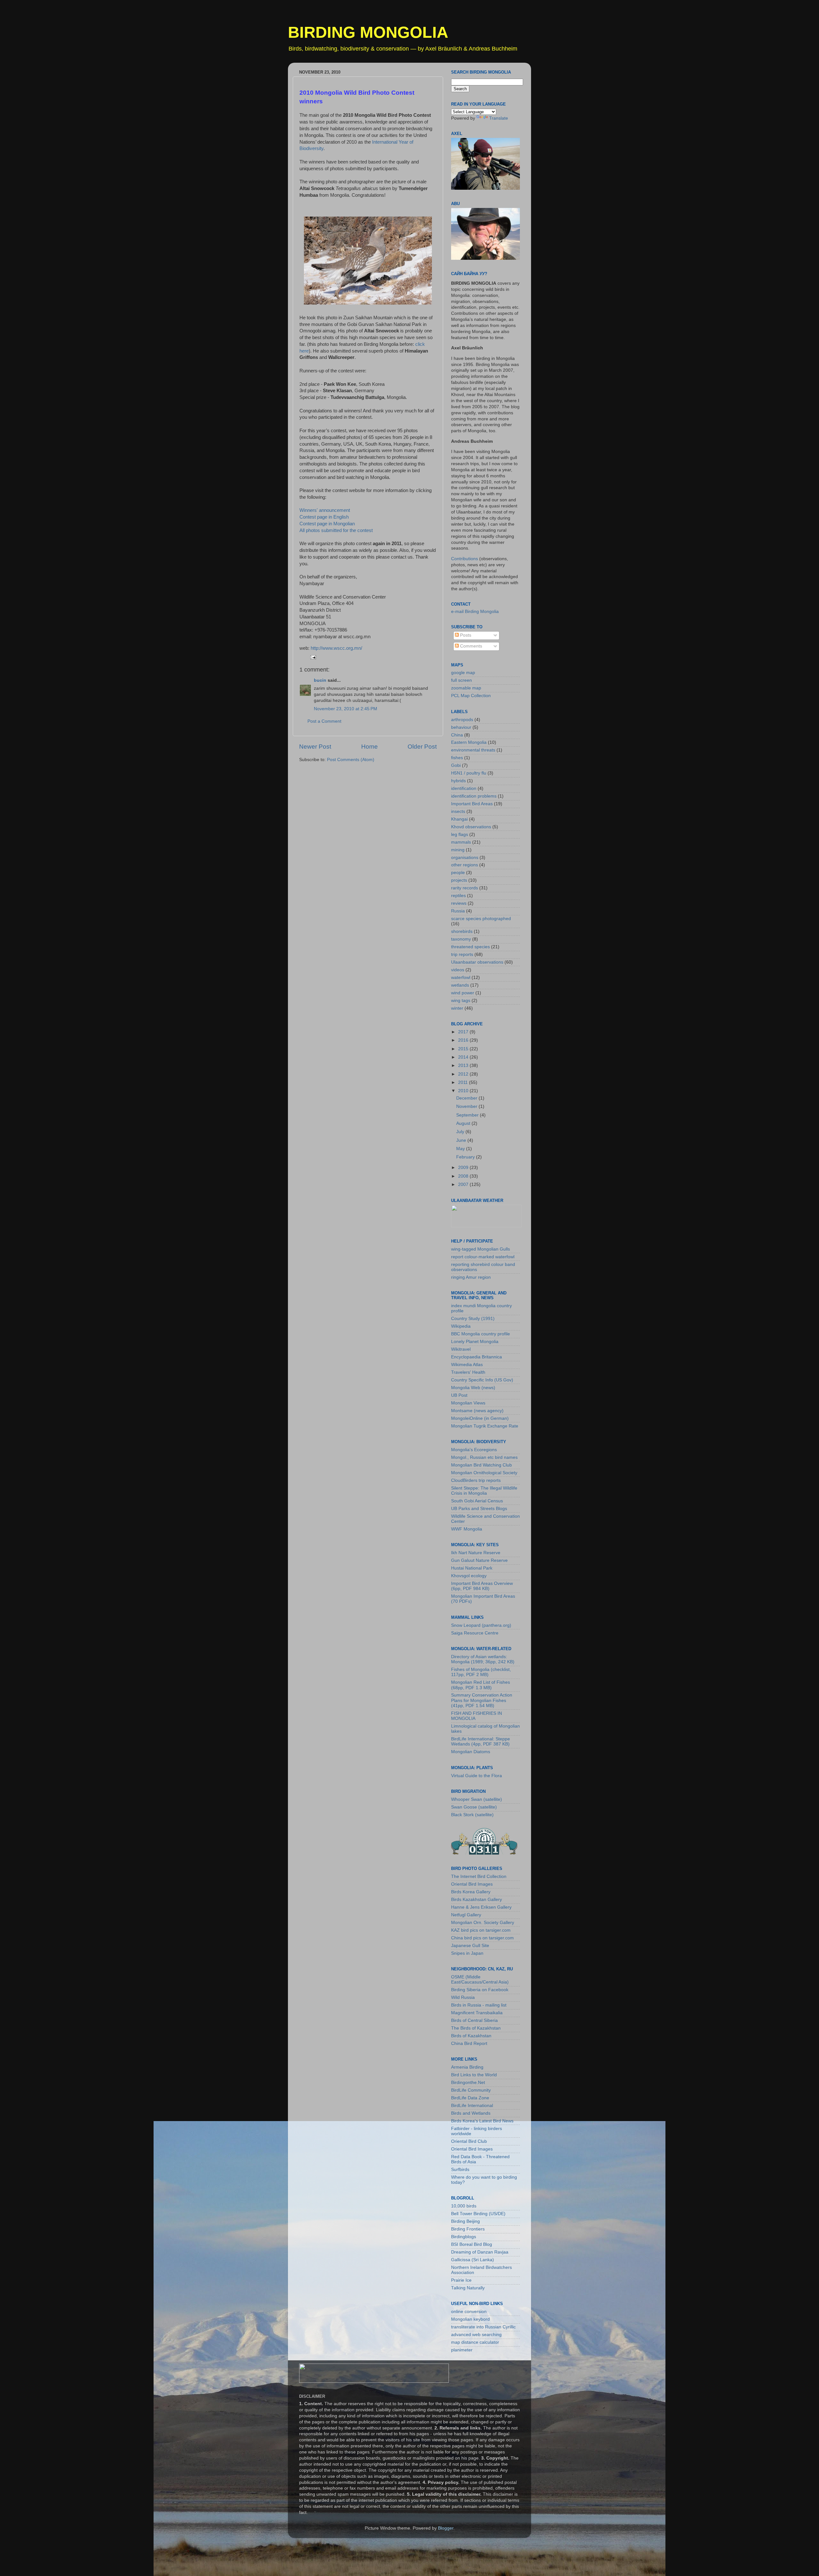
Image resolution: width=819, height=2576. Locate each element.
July (461, 1132)
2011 (464, 1082)
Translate (499, 118)
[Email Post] (313, 657)
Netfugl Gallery (466, 1915)
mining (458, 850)
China (457, 735)
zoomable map (466, 688)
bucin (320, 680)
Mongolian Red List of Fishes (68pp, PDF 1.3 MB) (481, 1685)
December (467, 1098)
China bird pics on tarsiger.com (482, 1938)
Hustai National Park (472, 1568)
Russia (458, 911)
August (464, 1123)
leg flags (460, 835)
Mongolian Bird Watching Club (481, 1465)
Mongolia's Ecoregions (474, 1450)
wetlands (460, 985)
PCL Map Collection (471, 696)
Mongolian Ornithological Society (484, 1473)
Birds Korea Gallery (471, 1892)
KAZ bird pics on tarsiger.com (481, 1930)
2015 (464, 1049)
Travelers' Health (468, 1372)
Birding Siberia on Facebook (480, 1990)
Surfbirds (460, 2170)
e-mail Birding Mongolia (475, 612)
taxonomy (461, 939)
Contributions (465, 559)
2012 (464, 1074)
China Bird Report (469, 2043)
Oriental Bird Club (469, 2141)
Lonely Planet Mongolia (475, 1342)
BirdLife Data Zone (470, 2098)
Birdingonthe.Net (468, 2083)
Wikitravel (461, 1349)
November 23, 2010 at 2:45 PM (346, 709)
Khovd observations (471, 827)
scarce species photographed (481, 919)
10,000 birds (464, 2206)
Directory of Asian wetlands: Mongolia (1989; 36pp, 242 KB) (483, 1659)
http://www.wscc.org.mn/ (336, 648)
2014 (464, 1057)
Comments (470, 646)
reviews (459, 903)
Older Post (422, 747)
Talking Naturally (468, 2288)
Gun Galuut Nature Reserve (479, 1560)
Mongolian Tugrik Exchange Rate (485, 1426)
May (461, 1149)
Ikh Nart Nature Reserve (476, 1553)
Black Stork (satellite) (472, 1815)
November (467, 1106)
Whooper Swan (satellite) (477, 1799)
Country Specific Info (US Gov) (482, 1380)
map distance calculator (475, 2342)
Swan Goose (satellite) (474, 1807)
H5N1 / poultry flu (469, 773)
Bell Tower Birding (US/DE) (478, 2214)
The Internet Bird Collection (479, 1876)
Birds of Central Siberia (474, 2020)
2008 (464, 1176)
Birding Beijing (465, 2221)
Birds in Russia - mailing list (479, 2005)
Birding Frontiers (468, 2229)
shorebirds (462, 931)
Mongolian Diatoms (471, 1752)
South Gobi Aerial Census (477, 1501)
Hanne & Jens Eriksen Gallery (481, 1907)
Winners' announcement (325, 510)
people (458, 873)
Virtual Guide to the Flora (477, 1776)
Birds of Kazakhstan (471, 2036)
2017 (464, 1032)
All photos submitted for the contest (336, 530)
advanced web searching (476, 2335)
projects (459, 880)
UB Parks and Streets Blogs (479, 1509)
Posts (465, 635)
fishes (457, 758)
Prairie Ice (461, 2280)
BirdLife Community (471, 2090)
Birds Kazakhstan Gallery (477, 1900)
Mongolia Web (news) (473, 1388)
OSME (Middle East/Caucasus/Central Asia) (480, 1980)
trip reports (462, 954)
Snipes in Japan (467, 1953)
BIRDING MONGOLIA (368, 32)
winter (457, 1008)
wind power (463, 993)
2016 (464, 1040)
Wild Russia (463, 1997)
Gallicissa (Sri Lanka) (473, 2260)
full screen (461, 680)
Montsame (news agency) (477, 1411)
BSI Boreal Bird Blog (472, 2244)
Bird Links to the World (474, 2075)
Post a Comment (324, 721)
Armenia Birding (467, 2067)
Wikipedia (461, 1326)
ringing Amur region (471, 1277)
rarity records (465, 888)
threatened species (470, 947)
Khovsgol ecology (469, 1576)
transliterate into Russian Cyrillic (483, 2327)
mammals (461, 842)
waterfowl (461, 978)
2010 (464, 1091)
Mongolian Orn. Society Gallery (483, 1923)
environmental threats (473, 750)
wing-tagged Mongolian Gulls (481, 1249)
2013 (464, 1065)
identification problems (474, 796)
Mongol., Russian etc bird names (484, 1457)
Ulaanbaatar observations (477, 962)
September (468, 1115)
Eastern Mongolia (469, 742)
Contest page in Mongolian (327, 524)
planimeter (462, 2350)
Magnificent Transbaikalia (477, 2013)
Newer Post (315, 747)
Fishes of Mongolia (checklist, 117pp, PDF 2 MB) (481, 1672)
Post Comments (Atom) (351, 760)
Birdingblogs (464, 2237)
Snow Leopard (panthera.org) (481, 1625)
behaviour (461, 727)
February (466, 1157)
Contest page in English (324, 517)
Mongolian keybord (470, 2319)
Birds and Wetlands (471, 2113)
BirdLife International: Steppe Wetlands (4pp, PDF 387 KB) (481, 1741)
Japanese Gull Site (470, 1946)
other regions (465, 865)
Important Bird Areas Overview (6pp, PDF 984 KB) (482, 1586)
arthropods (462, 720)
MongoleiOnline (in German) (480, 1418)
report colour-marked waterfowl (483, 1257)
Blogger (446, 2528)
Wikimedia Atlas (467, 1365)
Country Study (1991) (473, 1319)
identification (464, 788)
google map (463, 673)
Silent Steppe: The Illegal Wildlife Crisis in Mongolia (484, 1491)
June (462, 1140)
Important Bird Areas (472, 804)
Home (370, 747)
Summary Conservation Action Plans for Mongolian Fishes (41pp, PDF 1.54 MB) (482, 1700)
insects (458, 811)
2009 (464, 1168)
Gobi (456, 765)
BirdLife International (472, 2106)
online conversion (469, 2312)
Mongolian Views (468, 1403)
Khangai (459, 819)
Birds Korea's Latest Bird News (482, 2121)
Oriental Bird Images (472, 1884)
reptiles (458, 896)
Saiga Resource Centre (475, 1633)
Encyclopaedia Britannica (477, 1357)
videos (458, 970)
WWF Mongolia (467, 1529)
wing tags (461, 1001)
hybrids (458, 781)
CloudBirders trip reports (476, 1480)
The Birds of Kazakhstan (476, 2028)
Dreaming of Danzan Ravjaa (480, 2252)
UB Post (459, 1395)
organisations (465, 858)
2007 (464, 1185)
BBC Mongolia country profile (481, 1334)
